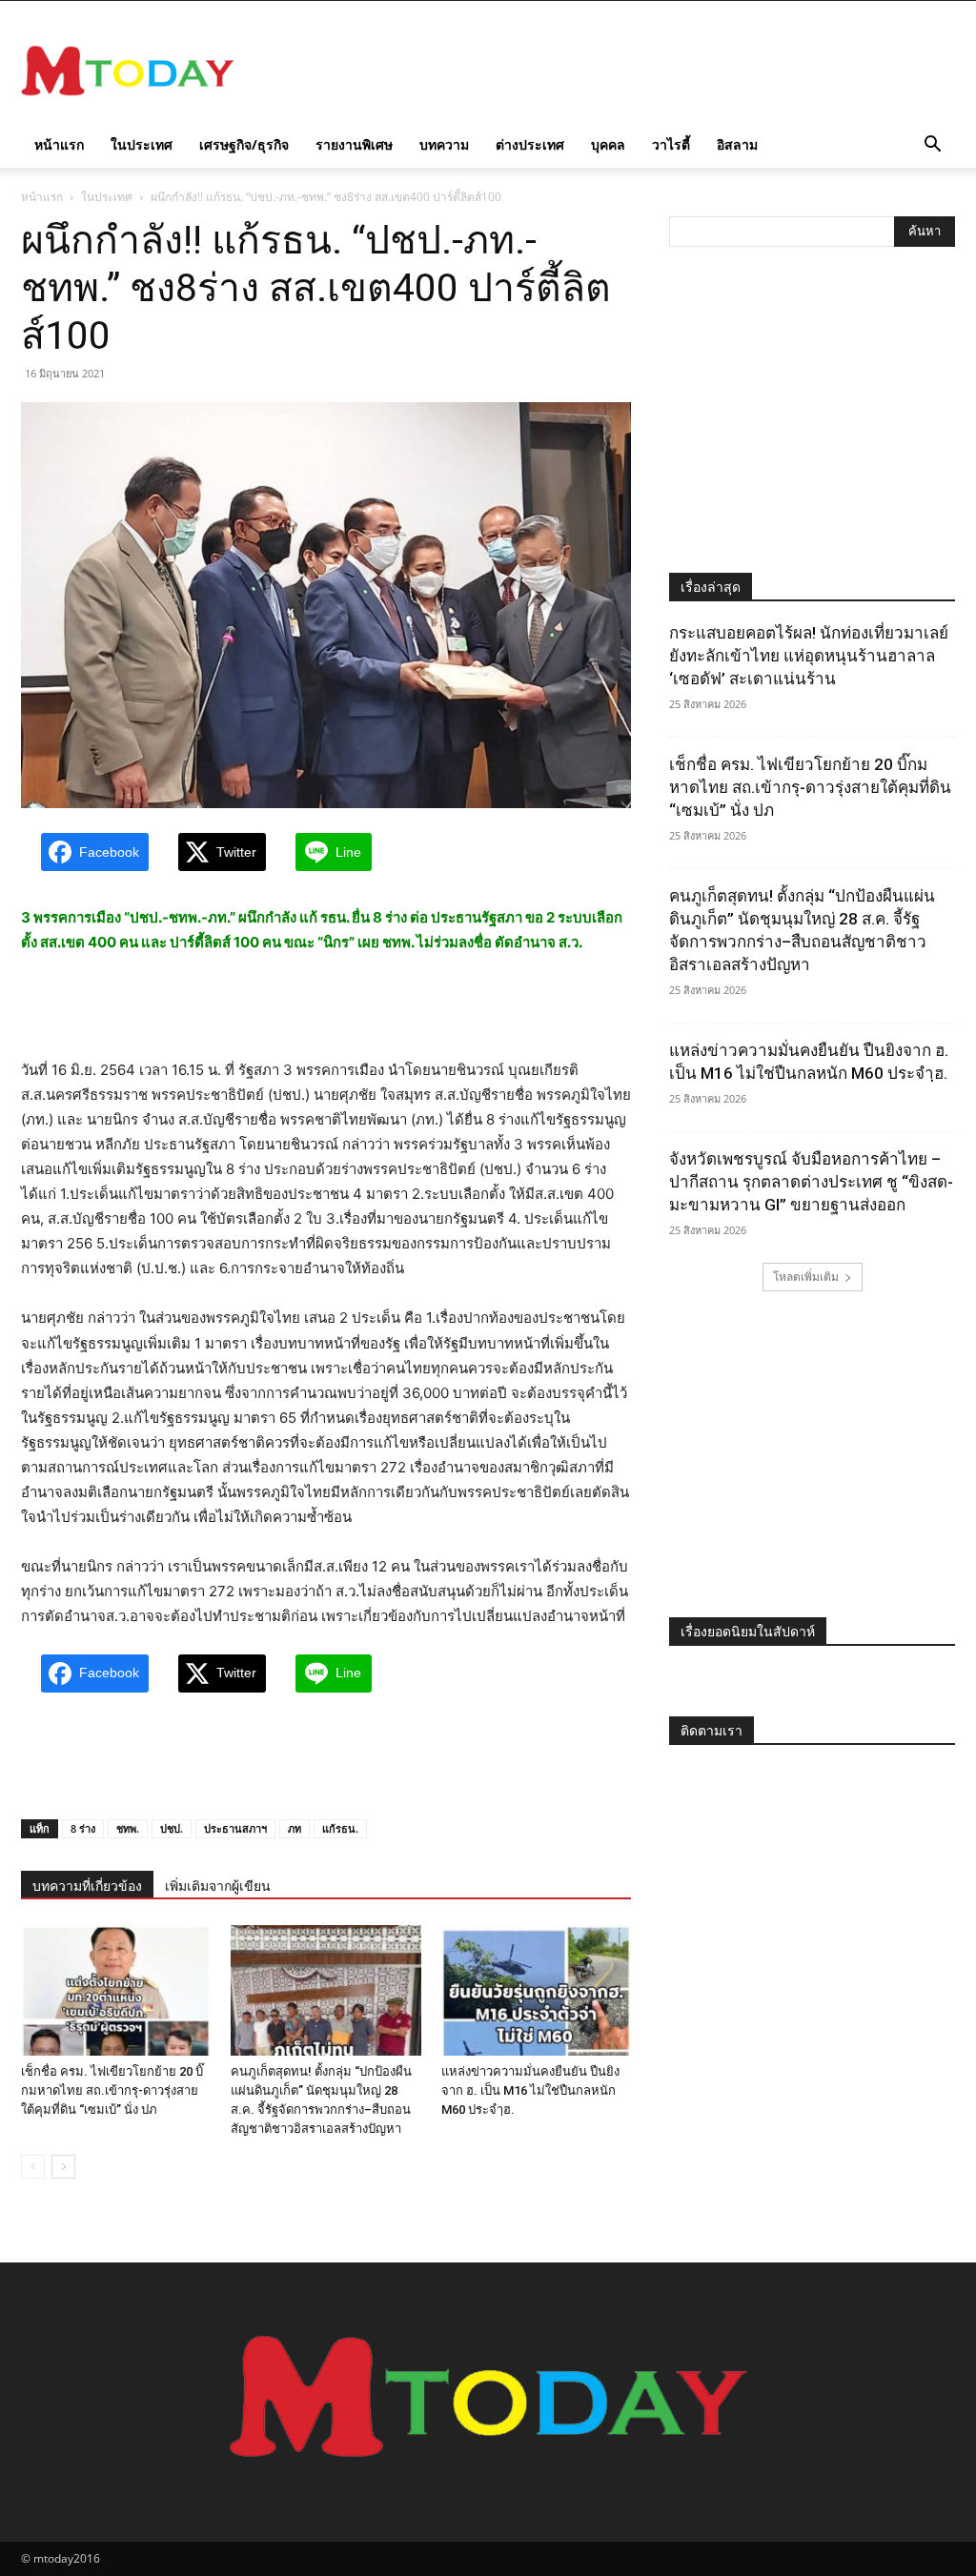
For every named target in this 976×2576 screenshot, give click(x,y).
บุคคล (608, 144)
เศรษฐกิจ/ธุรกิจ (244, 144)
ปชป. (172, 1828)
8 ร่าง (83, 1828)
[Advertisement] (608, 71)
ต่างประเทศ (530, 144)
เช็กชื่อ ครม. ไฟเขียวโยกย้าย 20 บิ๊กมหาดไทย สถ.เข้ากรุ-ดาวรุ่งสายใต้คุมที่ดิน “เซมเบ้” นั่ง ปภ (112, 2090)
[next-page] (63, 2167)
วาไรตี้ (671, 144)
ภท (295, 1828)
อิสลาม (737, 144)
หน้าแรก (59, 144)
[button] (932, 146)
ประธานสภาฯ (235, 1828)
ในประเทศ (142, 144)
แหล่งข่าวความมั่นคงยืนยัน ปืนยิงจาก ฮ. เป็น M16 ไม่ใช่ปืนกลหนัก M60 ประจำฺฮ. (530, 2090)
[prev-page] (33, 2167)
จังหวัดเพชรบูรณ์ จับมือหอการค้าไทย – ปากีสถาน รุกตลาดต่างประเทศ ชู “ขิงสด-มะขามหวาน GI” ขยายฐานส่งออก (811, 1182)
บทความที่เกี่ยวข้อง (87, 1886)
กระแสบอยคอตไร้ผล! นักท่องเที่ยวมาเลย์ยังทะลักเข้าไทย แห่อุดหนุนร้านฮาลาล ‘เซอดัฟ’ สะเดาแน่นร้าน (809, 656)
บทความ (444, 144)
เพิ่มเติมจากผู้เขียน (218, 1886)
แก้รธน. (340, 1828)
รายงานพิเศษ (354, 144)
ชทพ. (128, 1828)
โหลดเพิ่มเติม (806, 1277)
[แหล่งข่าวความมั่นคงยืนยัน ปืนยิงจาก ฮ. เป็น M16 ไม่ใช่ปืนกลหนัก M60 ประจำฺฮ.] (536, 1990)
